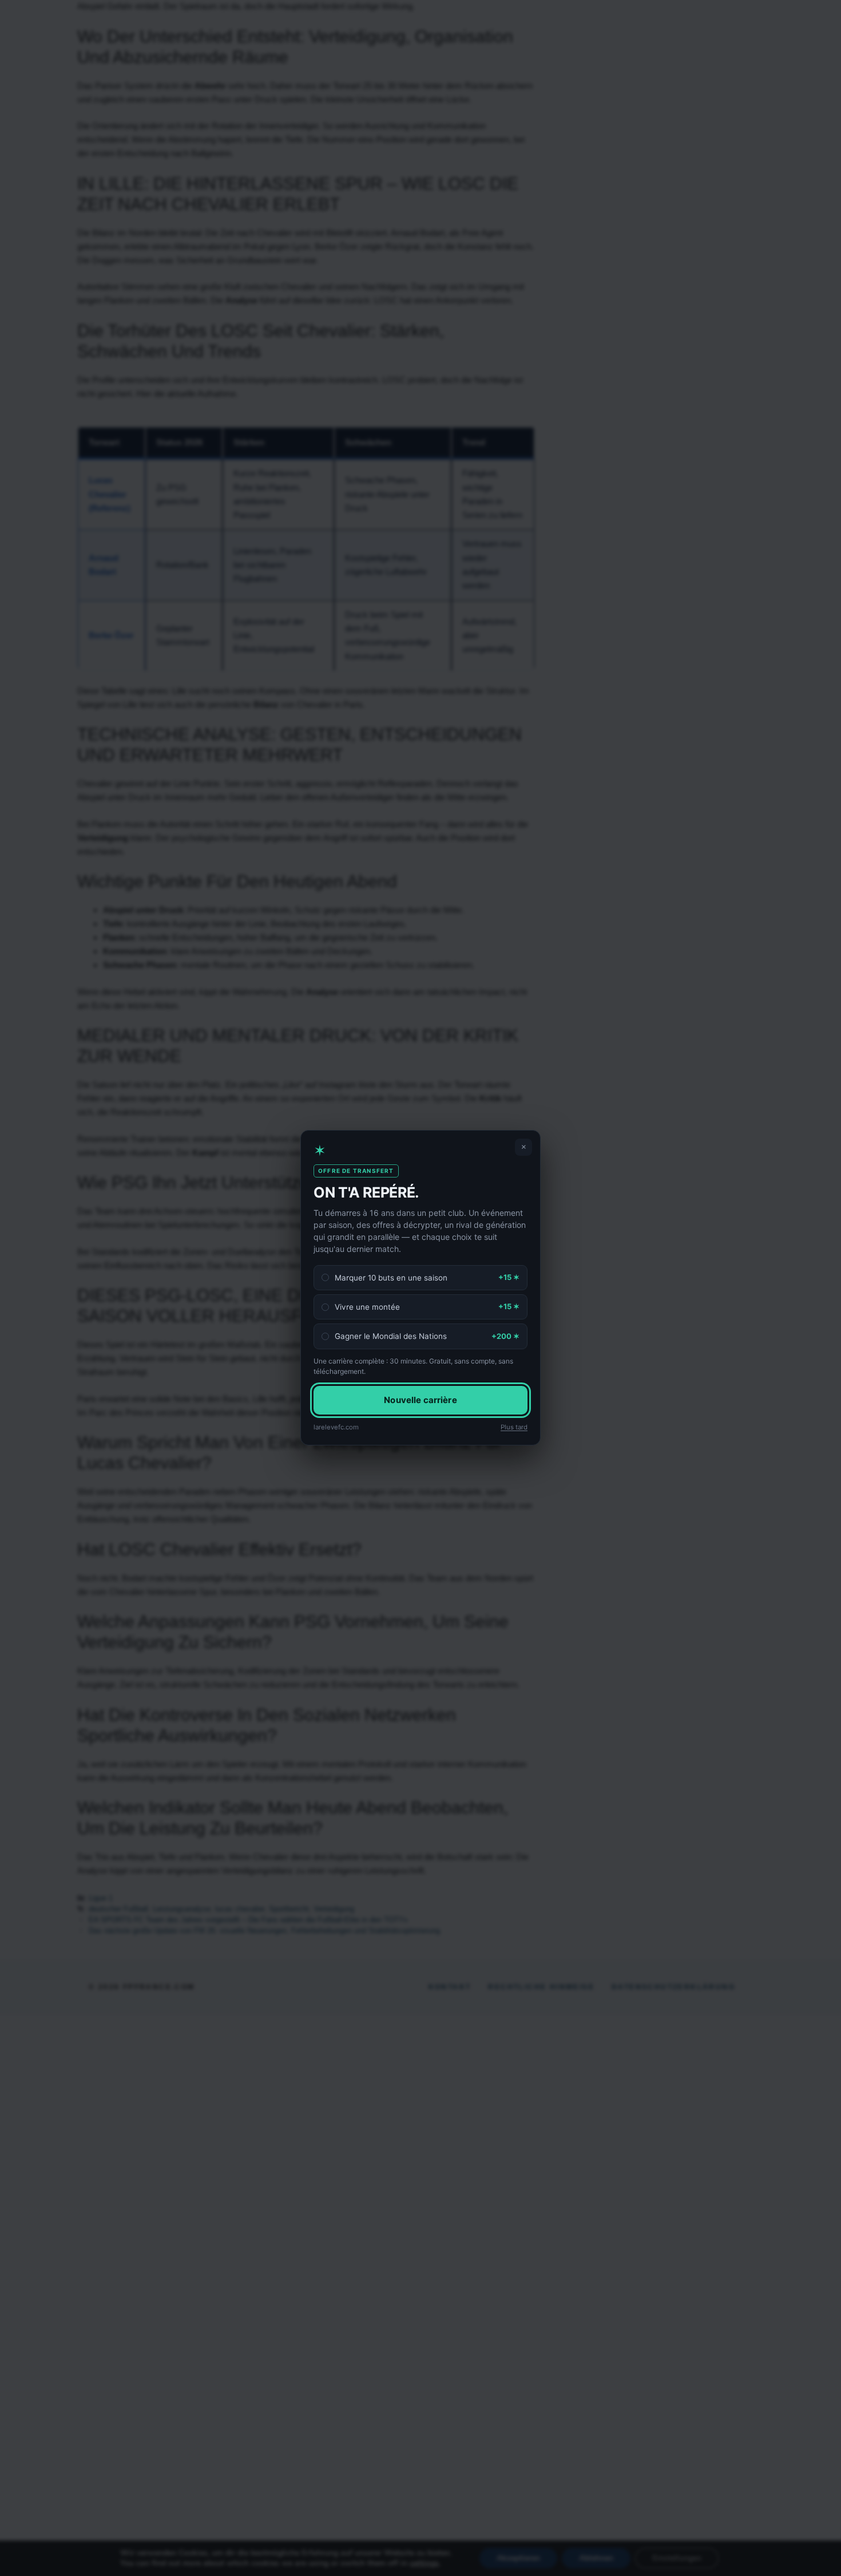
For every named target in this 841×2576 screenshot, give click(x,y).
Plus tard (514, 1427)
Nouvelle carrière (420, 1400)
